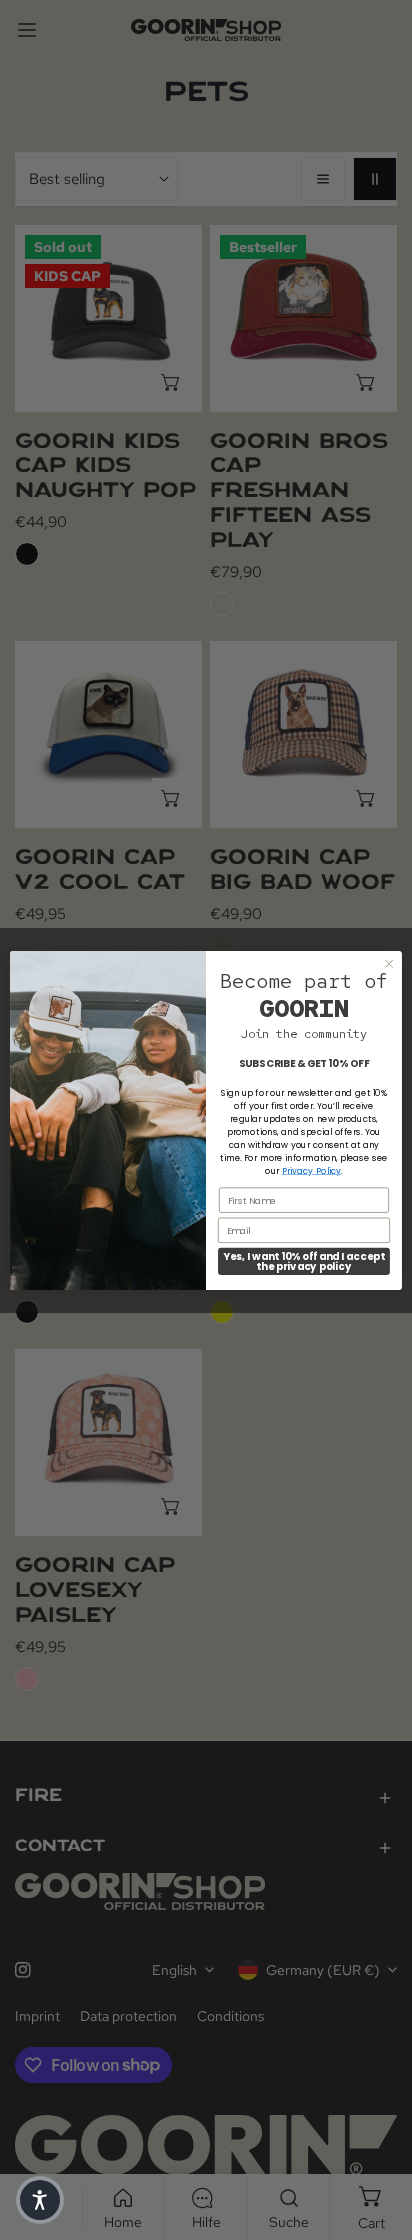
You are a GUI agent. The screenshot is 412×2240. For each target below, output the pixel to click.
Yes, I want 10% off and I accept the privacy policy (304, 1261)
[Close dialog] (389, 963)
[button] (40, 2200)
